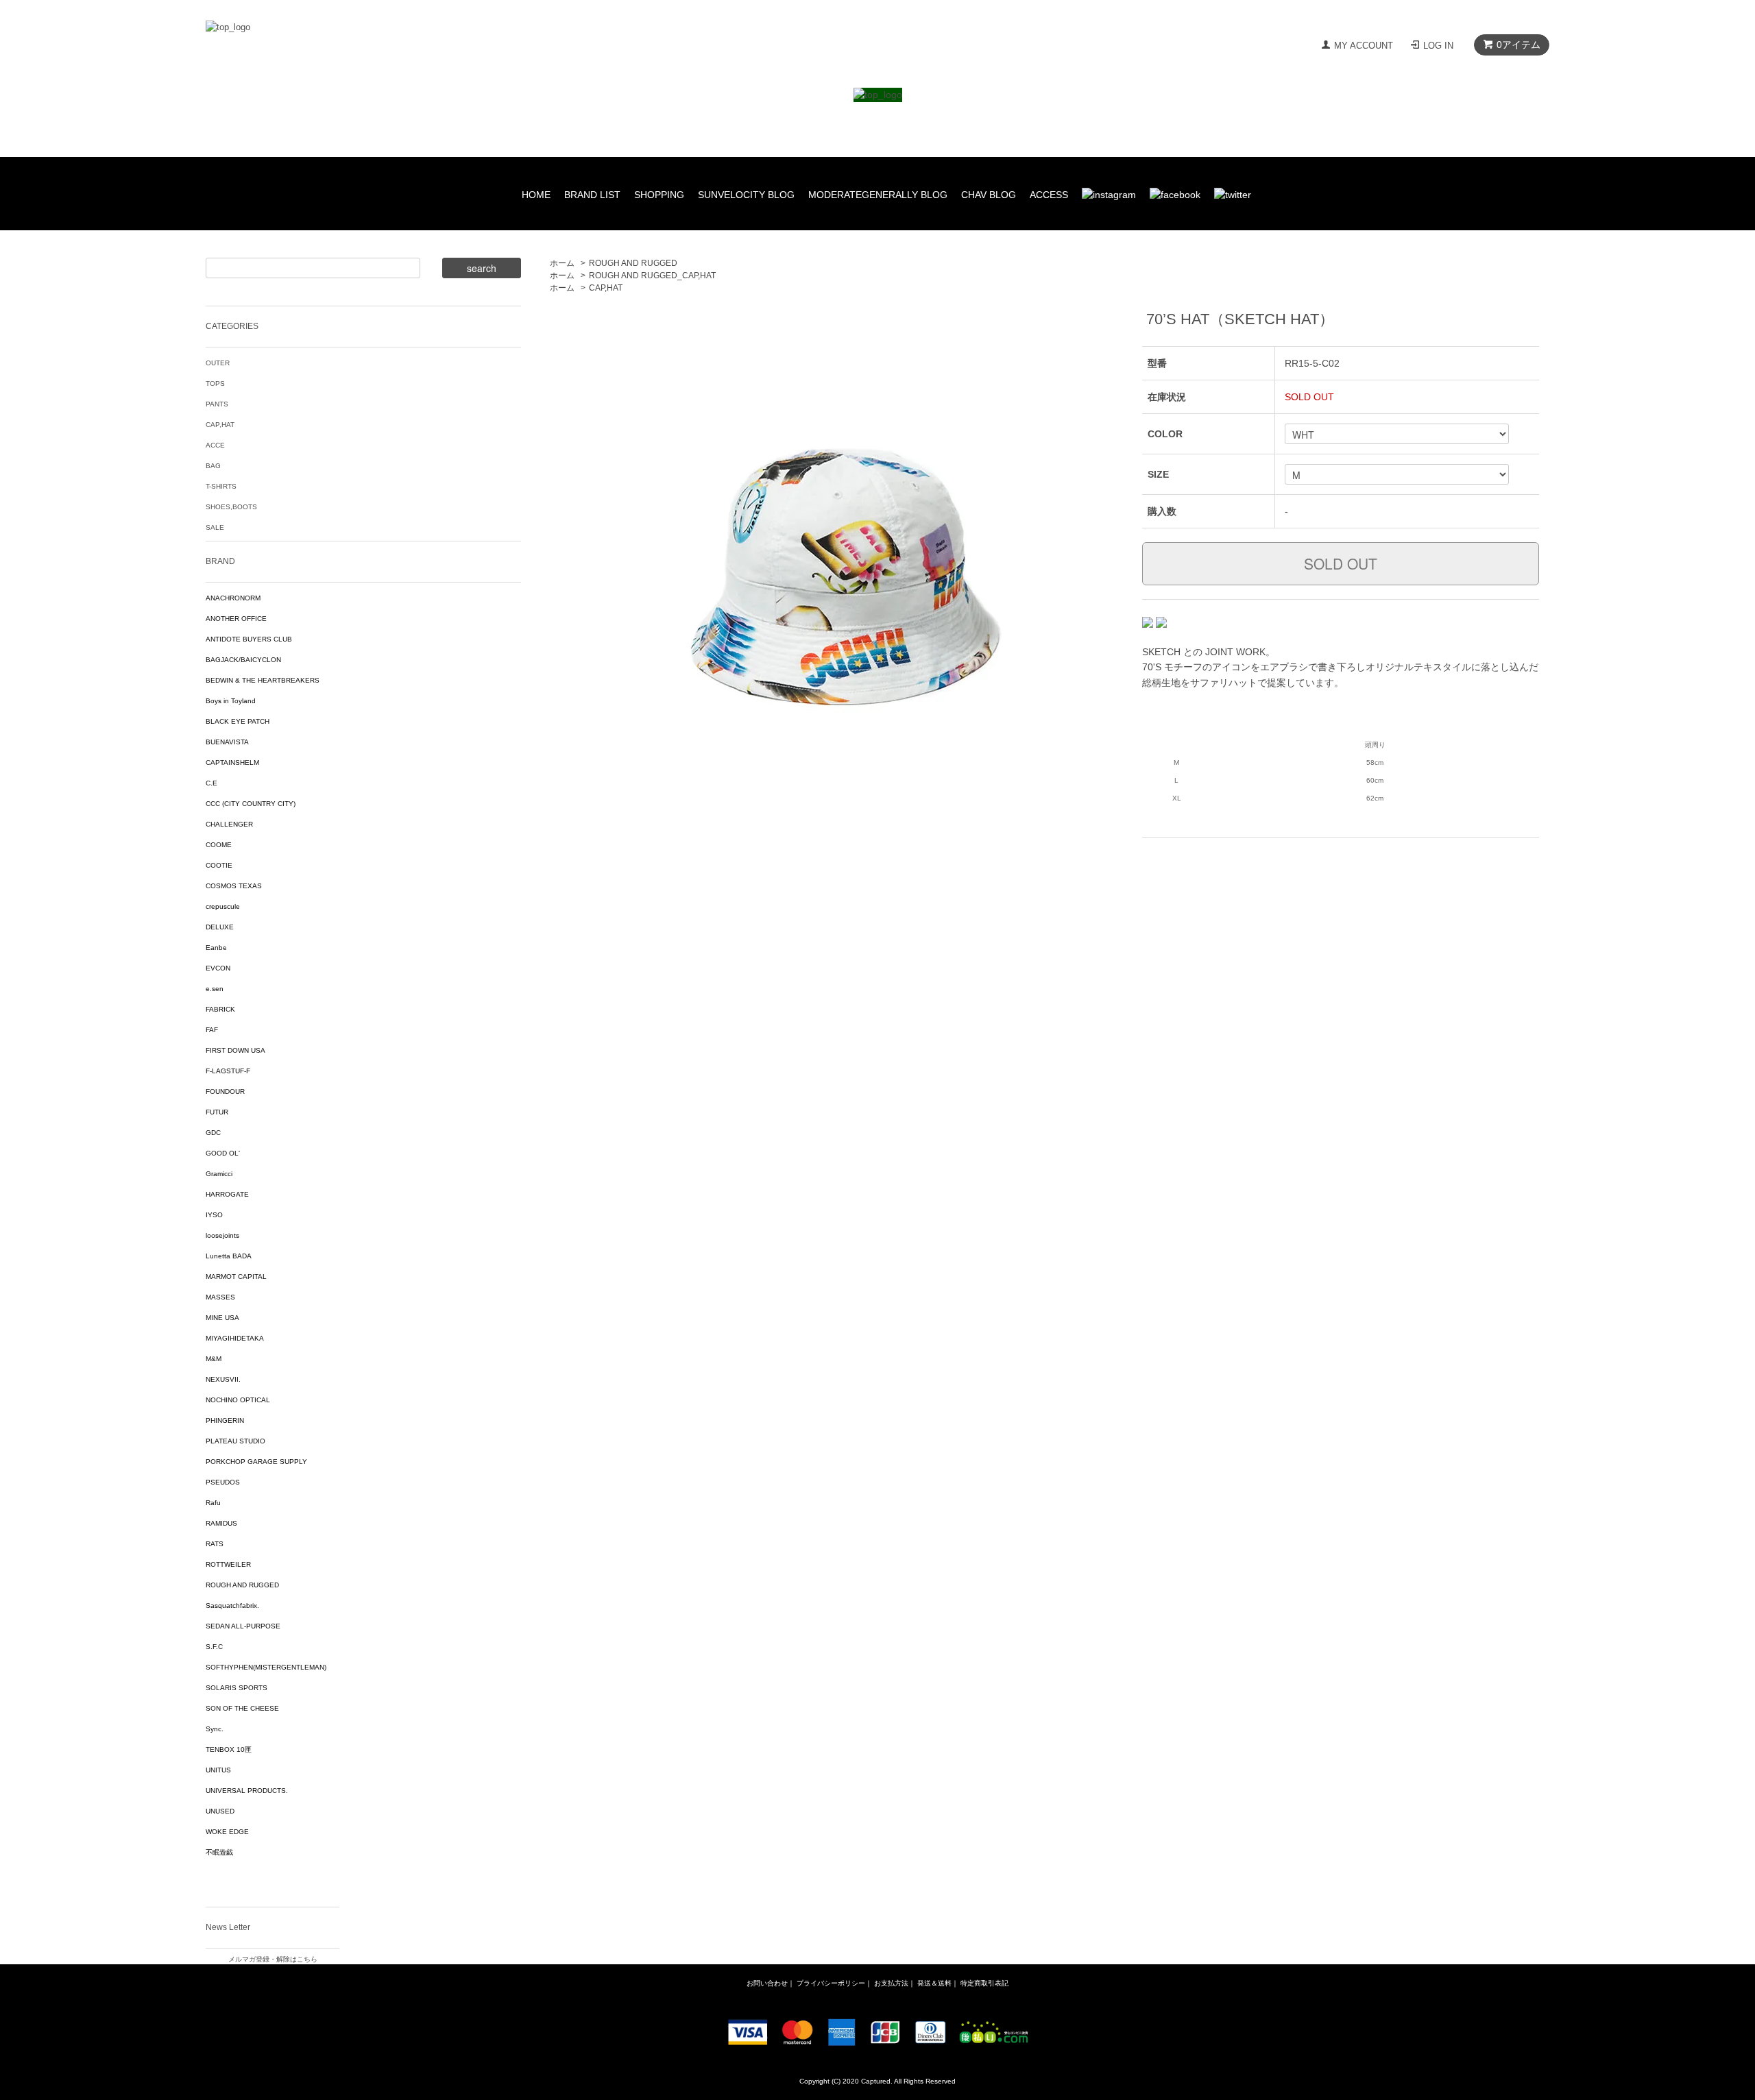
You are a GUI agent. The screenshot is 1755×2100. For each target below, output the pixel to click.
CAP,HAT (606, 288)
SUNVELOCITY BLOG (746, 195)
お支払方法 (891, 1983)
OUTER (218, 363)
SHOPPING (659, 195)
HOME (536, 195)
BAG (213, 466)
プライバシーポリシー (831, 1983)
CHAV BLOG (989, 195)
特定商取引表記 (984, 1983)
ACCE (215, 445)
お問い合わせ (767, 1983)
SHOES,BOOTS (231, 507)
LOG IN (1438, 46)
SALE (215, 527)
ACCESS (1049, 195)
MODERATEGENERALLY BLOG (878, 195)
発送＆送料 (934, 1983)
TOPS (215, 383)
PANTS (217, 404)
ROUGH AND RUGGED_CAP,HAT (652, 276)
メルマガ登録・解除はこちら (273, 1959)
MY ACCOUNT (1364, 46)
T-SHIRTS (221, 486)
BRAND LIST (592, 195)
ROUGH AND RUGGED (633, 263)
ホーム (562, 263)
